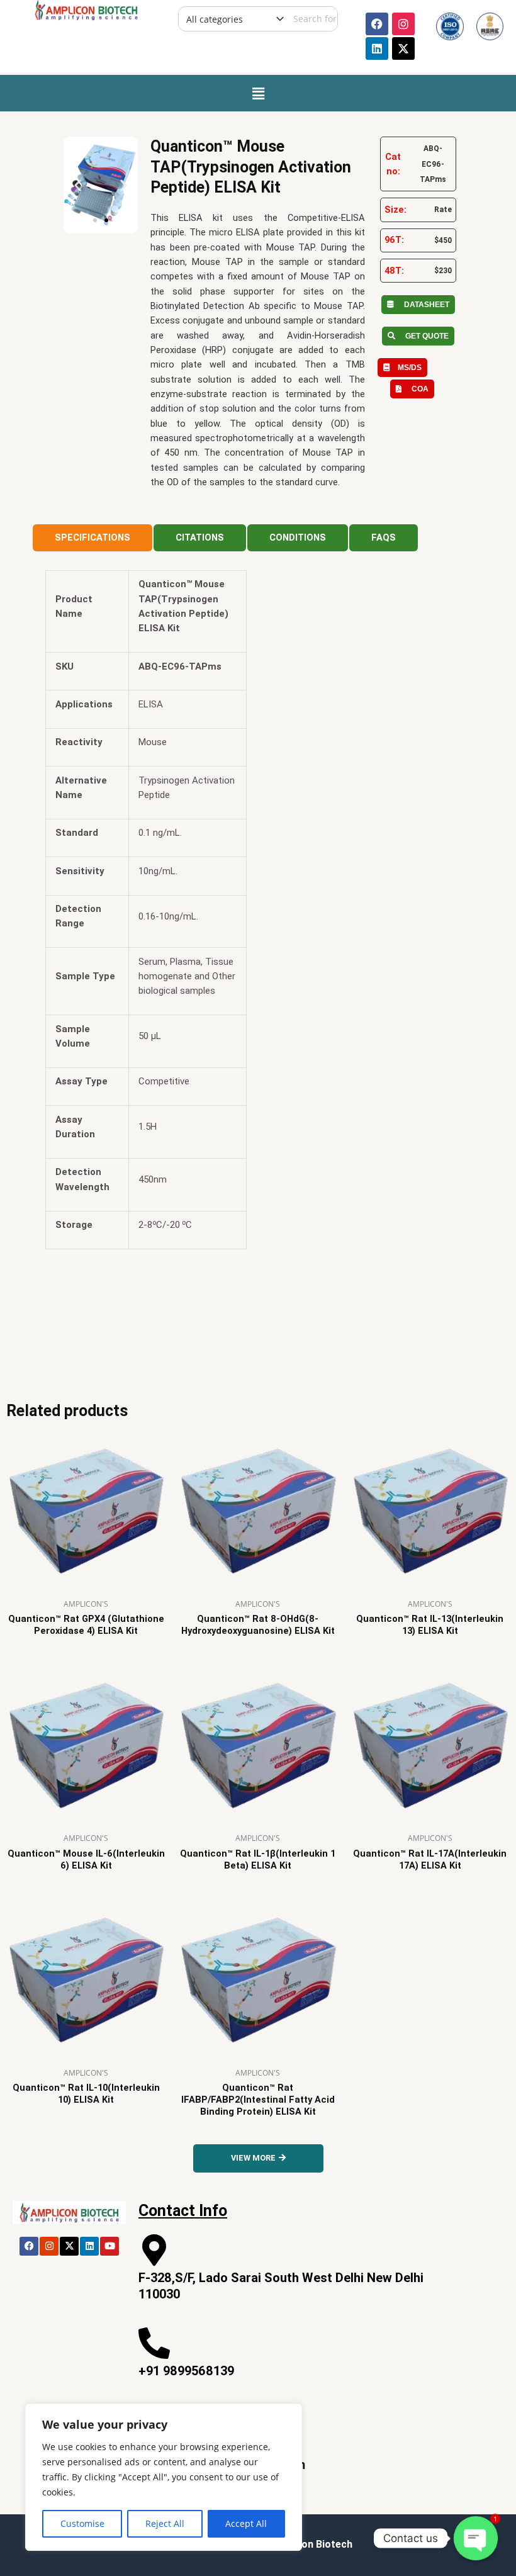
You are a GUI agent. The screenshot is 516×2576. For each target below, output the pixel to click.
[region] (164, 2477)
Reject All (165, 2523)
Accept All (246, 2523)
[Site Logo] (86, 9)
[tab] (93, 538)
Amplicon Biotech (311, 2544)
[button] (258, 93)
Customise (82, 2523)
